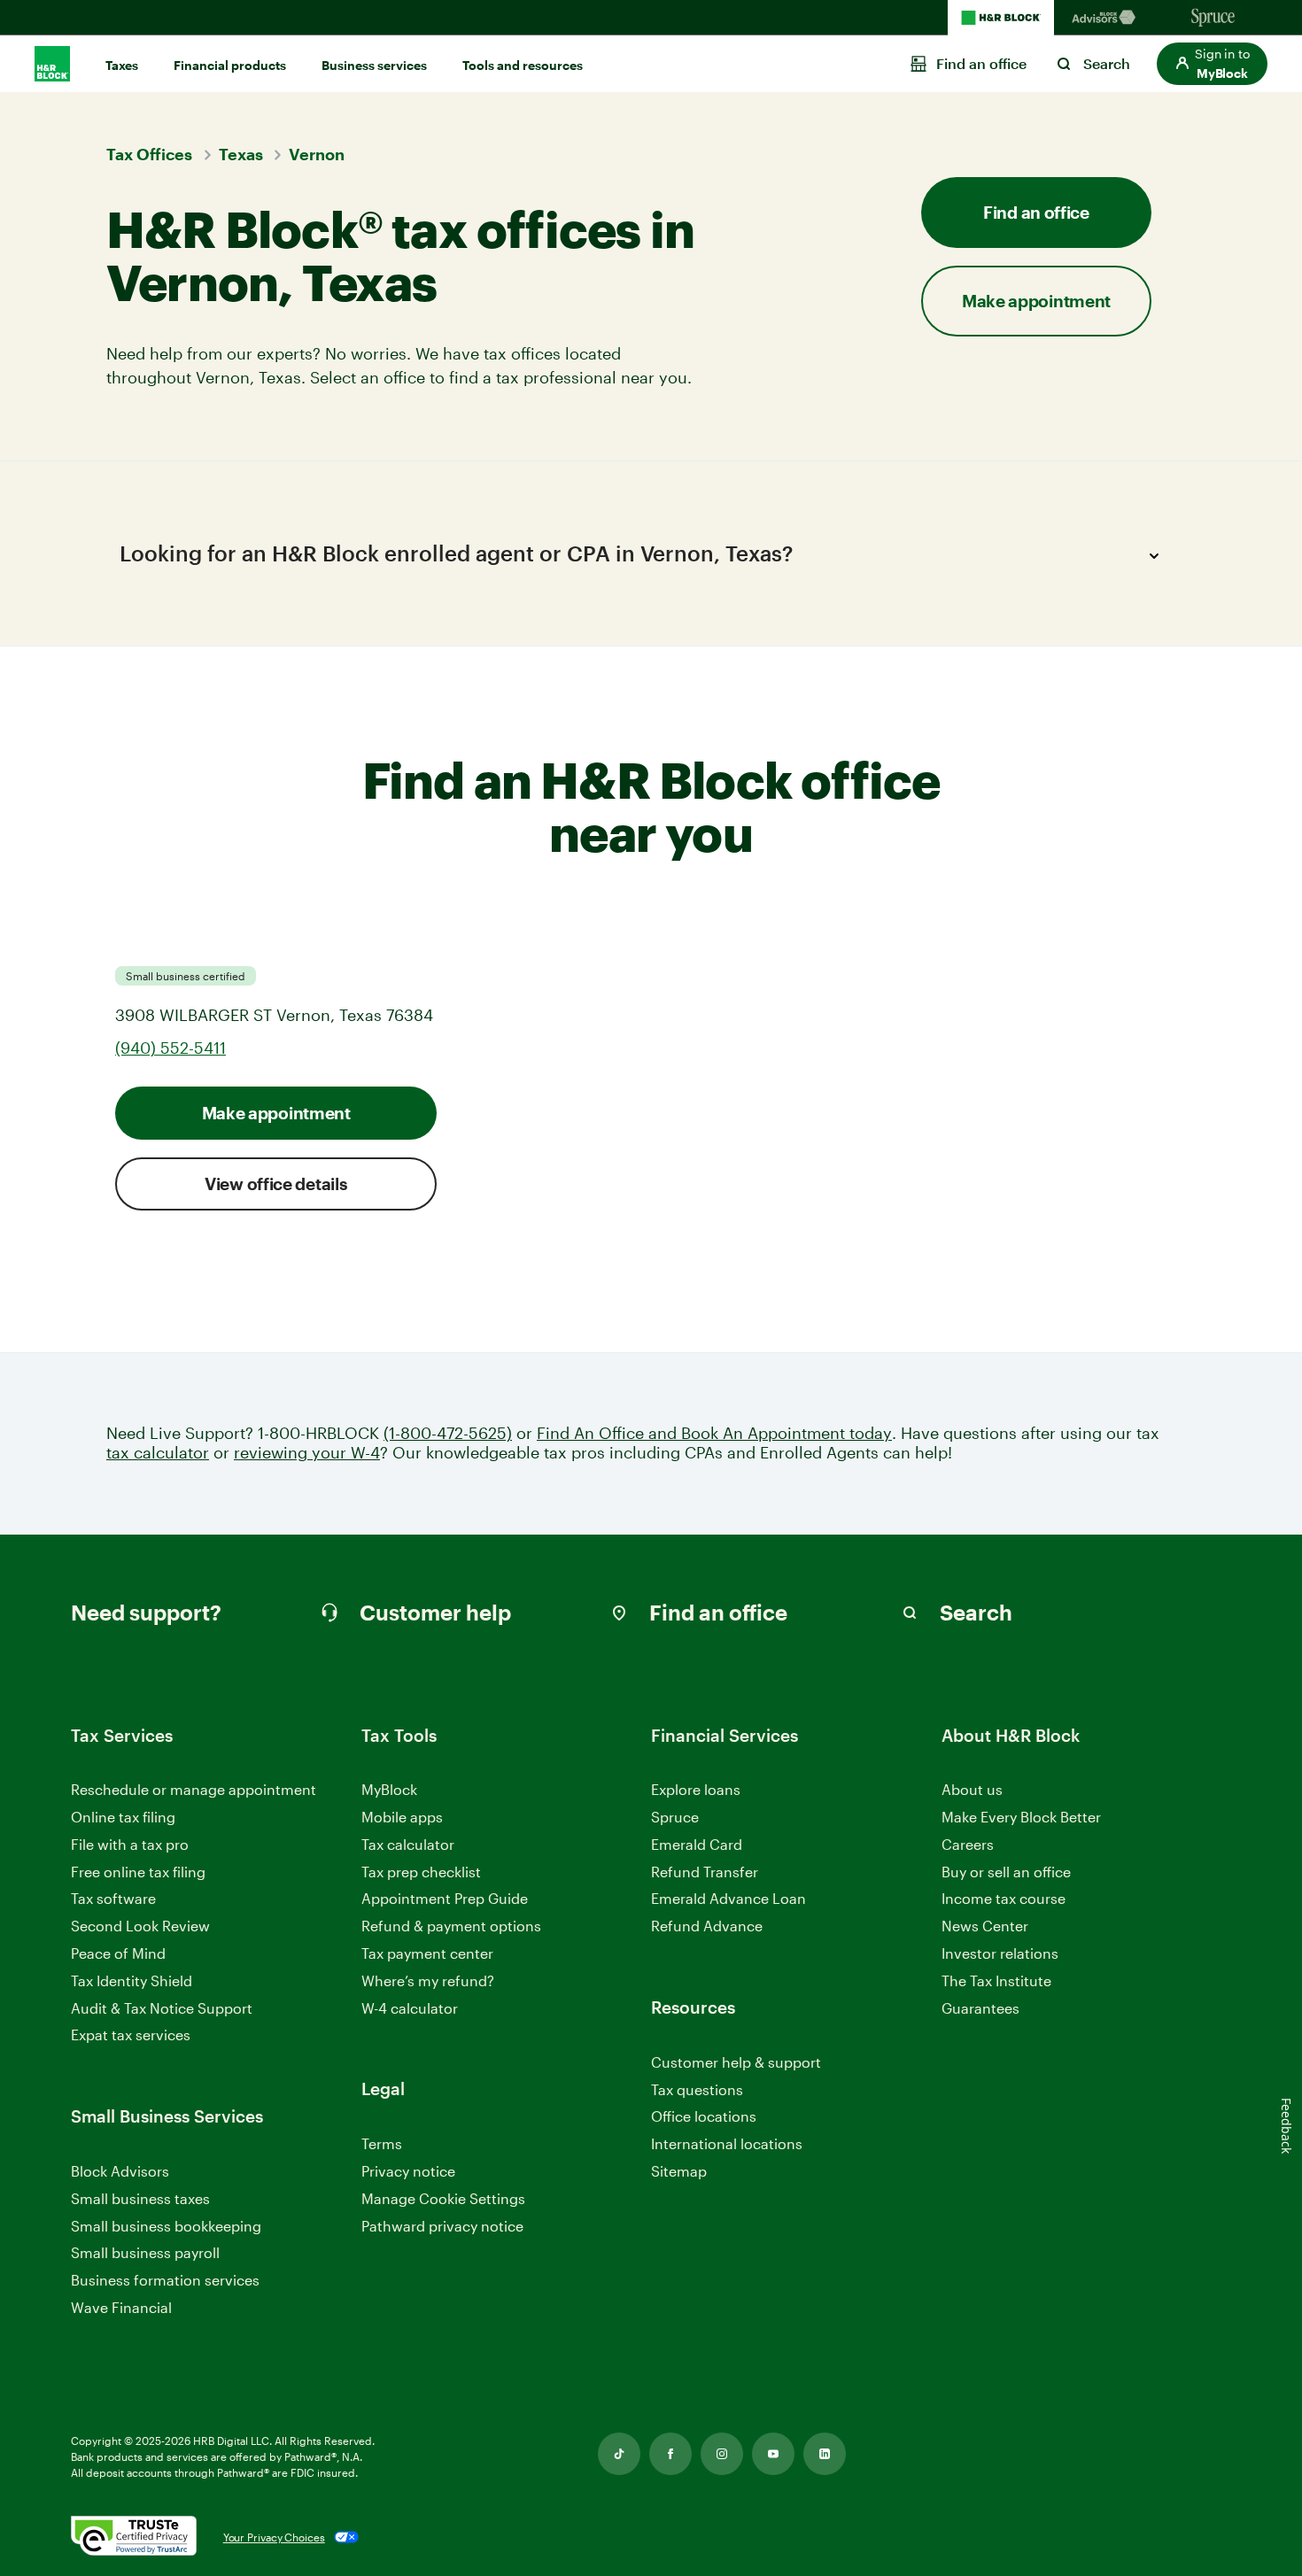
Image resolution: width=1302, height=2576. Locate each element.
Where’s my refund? (428, 1980)
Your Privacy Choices (274, 2537)
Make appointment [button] (1036, 301)
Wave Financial (121, 2308)
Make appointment (276, 1113)
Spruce (675, 1817)
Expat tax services (131, 2035)
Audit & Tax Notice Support (162, 2008)
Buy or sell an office (1006, 1872)
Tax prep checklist (421, 1872)
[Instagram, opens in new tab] (722, 2454)
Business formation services (165, 2280)
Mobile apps (402, 1817)
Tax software (113, 1898)
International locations (727, 2144)
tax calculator (158, 1453)
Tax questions (697, 2089)
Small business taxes (140, 2198)
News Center (985, 1926)
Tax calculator (408, 1844)
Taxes (122, 65)
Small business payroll (145, 2252)
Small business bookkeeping (166, 2226)
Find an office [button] (1036, 212)
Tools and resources (523, 65)
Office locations (704, 2117)
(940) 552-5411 (170, 1048)
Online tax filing (123, 1817)
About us (972, 1789)
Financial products (230, 65)
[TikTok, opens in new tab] (619, 2454)
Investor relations (1000, 1954)
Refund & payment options (451, 1926)
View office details (276, 1184)
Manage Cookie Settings (443, 2198)
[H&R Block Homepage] (1001, 18)
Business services (374, 65)
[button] (1212, 64)
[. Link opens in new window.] (134, 2537)
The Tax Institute (996, 1981)
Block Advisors (120, 2172)
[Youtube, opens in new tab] (773, 2454)
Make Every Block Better (1021, 1817)
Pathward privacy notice (442, 2226)
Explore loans (696, 1789)
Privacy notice (408, 2171)
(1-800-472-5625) (448, 1433)
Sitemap (679, 2172)
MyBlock (389, 1789)
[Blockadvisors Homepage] (1107, 18)
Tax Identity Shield (132, 1980)
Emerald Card (697, 1844)
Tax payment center (427, 1953)
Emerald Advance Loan (728, 1898)
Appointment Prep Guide (445, 1898)
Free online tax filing (138, 1872)
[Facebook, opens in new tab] (670, 2454)
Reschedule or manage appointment (194, 1789)
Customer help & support (736, 2063)
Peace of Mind (118, 1953)
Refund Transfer (705, 1872)
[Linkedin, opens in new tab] (825, 2454)
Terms (382, 2143)
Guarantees (980, 2008)
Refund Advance (707, 1926)
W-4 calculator (410, 2008)
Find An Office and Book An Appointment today (714, 1433)
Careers (968, 1845)
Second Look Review (140, 1926)
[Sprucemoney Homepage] (1213, 18)
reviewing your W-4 (307, 1453)
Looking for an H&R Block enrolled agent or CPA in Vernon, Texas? (456, 553)
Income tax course (1004, 1898)
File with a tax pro (130, 1844)
